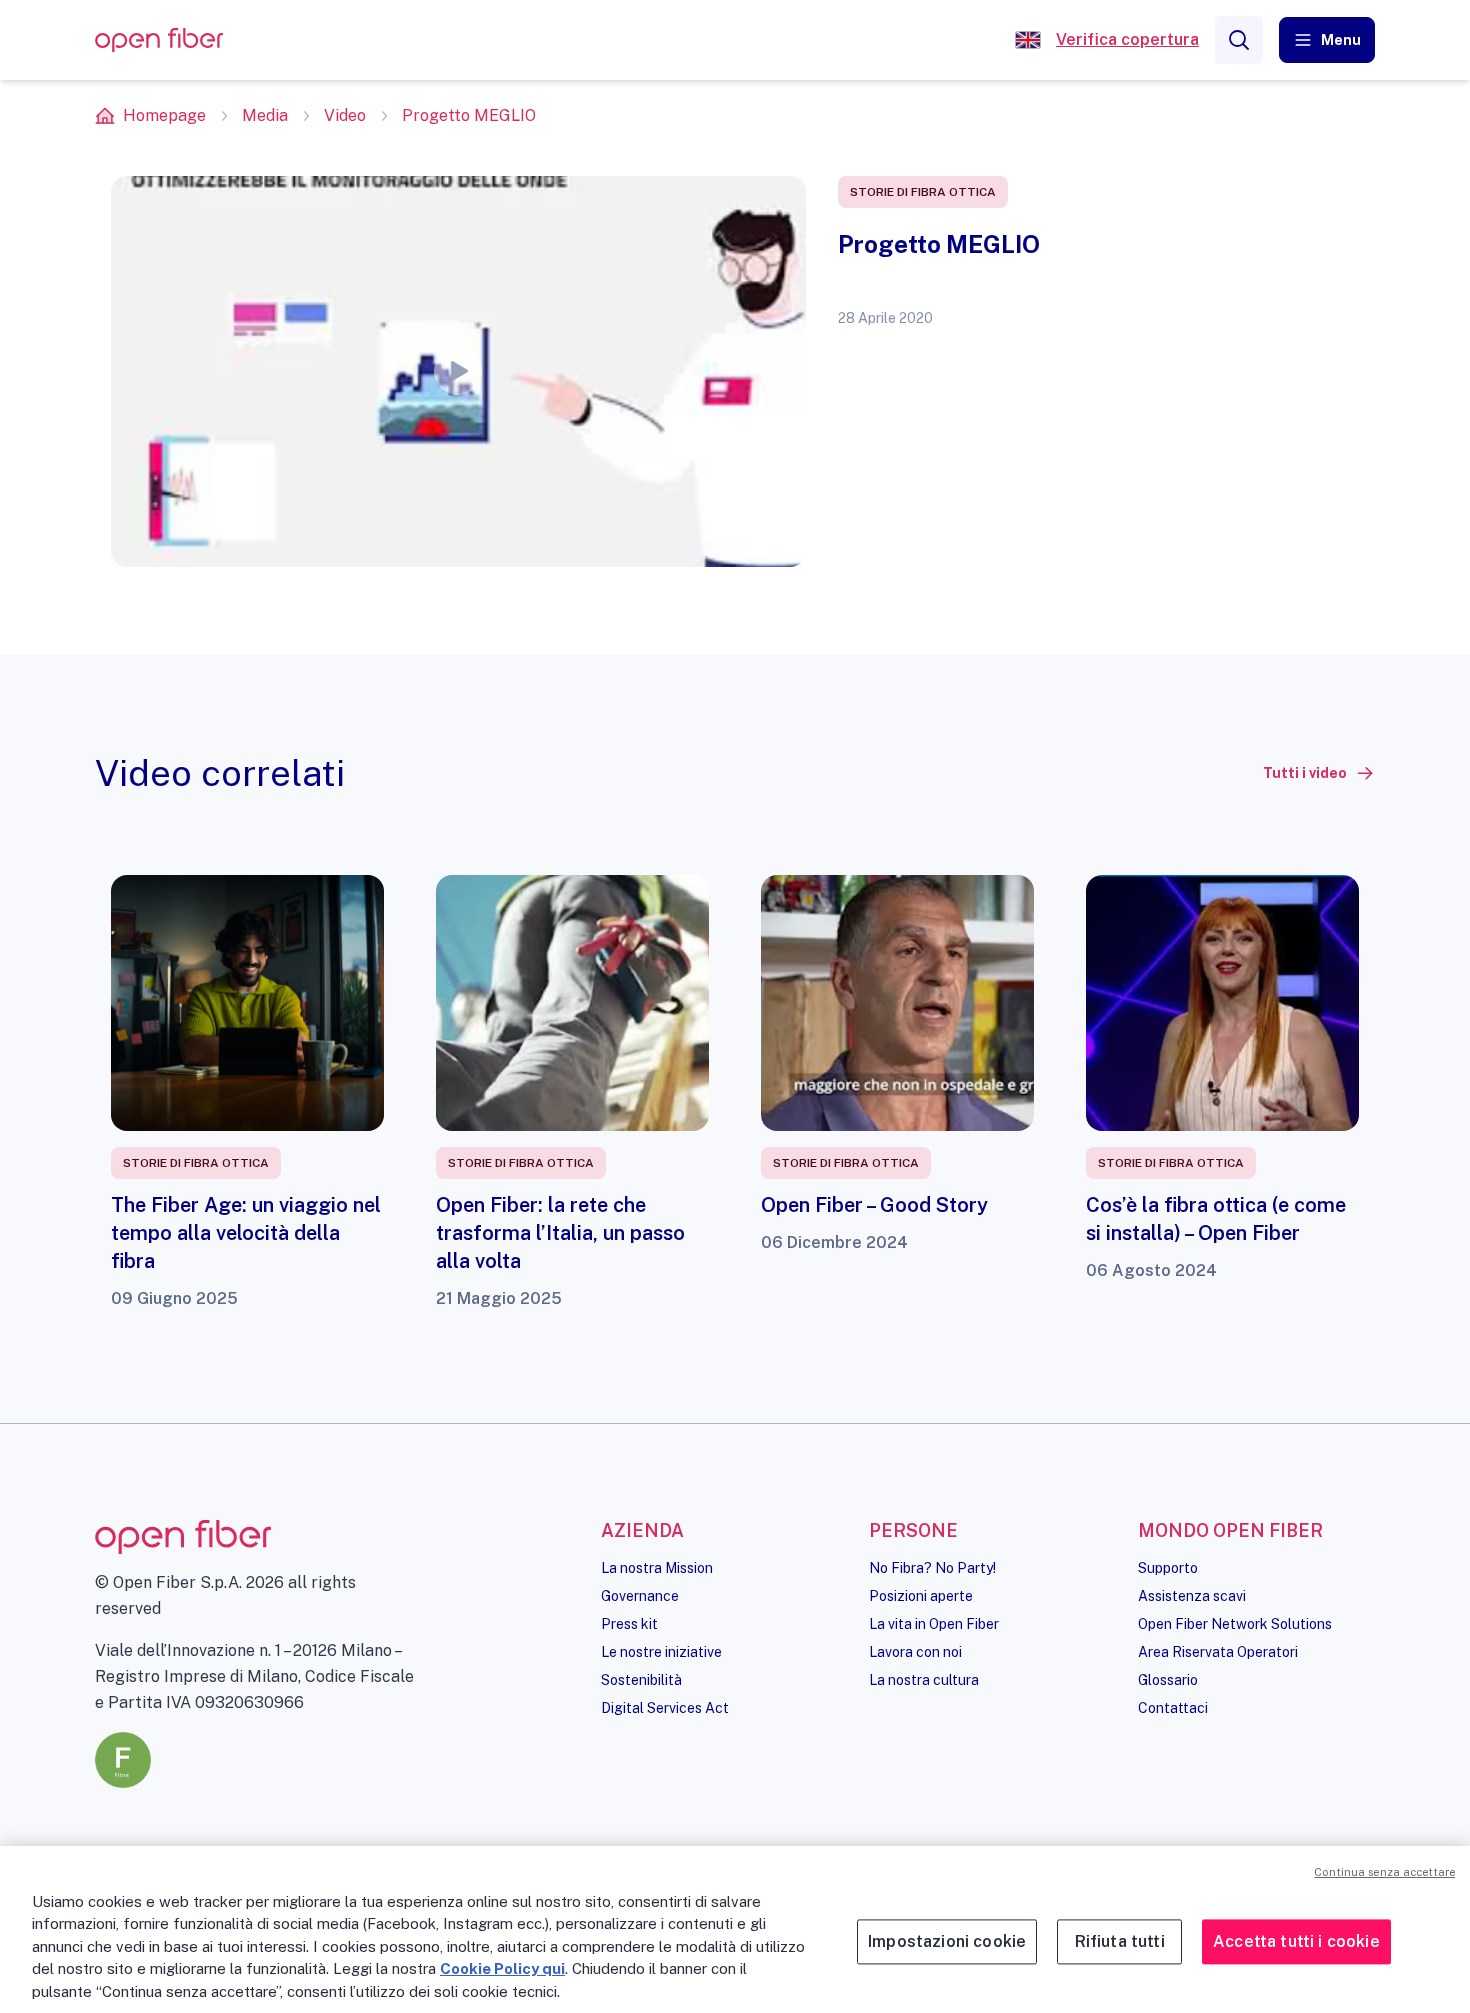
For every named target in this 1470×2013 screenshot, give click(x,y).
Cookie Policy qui (502, 1968)
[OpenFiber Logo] (159, 40)
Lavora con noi (915, 1652)
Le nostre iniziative (661, 1652)
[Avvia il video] (458, 371)
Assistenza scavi (1192, 1596)
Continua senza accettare (1384, 1872)
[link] (1319, 773)
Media (265, 115)
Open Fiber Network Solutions (1235, 1624)
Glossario (1168, 1680)
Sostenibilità (641, 1680)
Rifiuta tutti (1120, 1941)
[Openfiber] (1028, 40)
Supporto (1168, 1568)
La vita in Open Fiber (934, 1624)
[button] (1327, 40)
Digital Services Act (665, 1708)
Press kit (629, 1624)
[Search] (1239, 40)
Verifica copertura (1127, 39)
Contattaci (1173, 1708)
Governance (640, 1596)
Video (345, 115)
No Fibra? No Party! (932, 1568)
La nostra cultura (924, 1680)
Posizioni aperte (921, 1596)
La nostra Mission (657, 1568)
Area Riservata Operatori (1218, 1652)
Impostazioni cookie (947, 1941)
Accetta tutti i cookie (1296, 1941)
